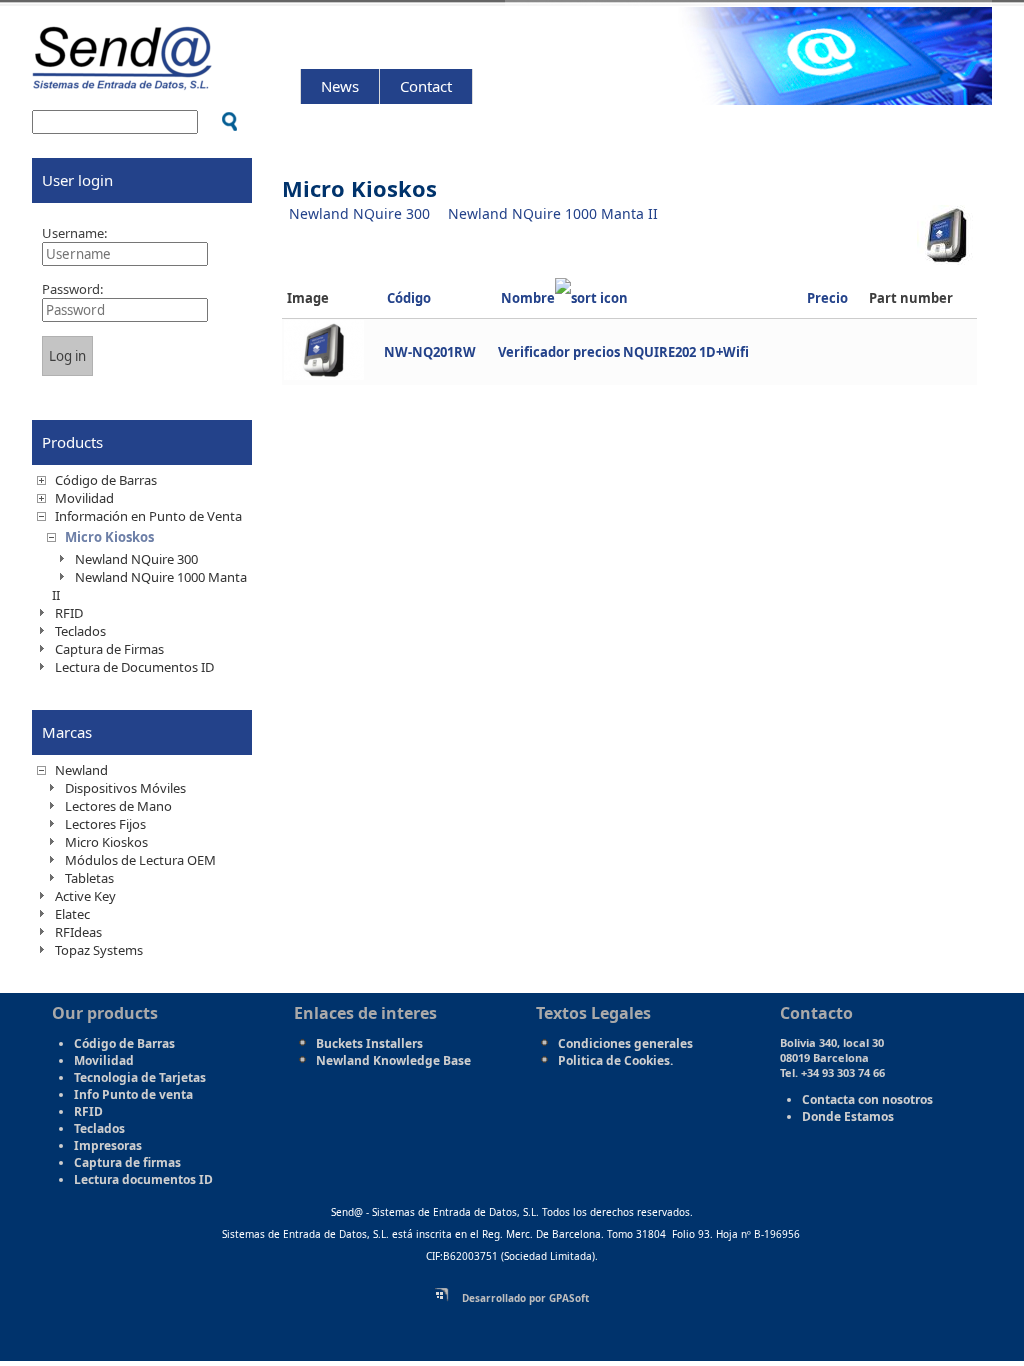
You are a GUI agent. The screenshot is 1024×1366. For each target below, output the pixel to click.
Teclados (80, 631)
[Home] (122, 81)
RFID (69, 613)
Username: (74, 233)
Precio (827, 298)
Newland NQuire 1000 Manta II (553, 213)
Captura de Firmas (109, 649)
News (340, 86)
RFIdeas (78, 932)
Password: (72, 289)
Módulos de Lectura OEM (140, 860)
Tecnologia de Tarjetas (140, 1077)
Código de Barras (106, 480)
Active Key (85, 896)
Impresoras (108, 1145)
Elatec (72, 914)
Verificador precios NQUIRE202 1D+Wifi (623, 352)
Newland (81, 770)
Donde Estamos (848, 1116)
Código (409, 298)
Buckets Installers (369, 1043)
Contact (426, 86)
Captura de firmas (127, 1162)
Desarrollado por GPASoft (524, 1298)
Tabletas (89, 878)
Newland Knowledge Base (393, 1060)
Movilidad (84, 498)
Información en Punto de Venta (148, 516)
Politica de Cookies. (615, 1060)
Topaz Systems (99, 950)
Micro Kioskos (109, 537)
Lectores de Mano (118, 806)
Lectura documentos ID (143, 1179)
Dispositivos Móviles (125, 788)
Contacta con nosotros (867, 1099)
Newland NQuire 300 (359, 213)
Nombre (528, 298)
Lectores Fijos (105, 824)
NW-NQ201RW (430, 352)
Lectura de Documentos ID (134, 667)
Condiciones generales (625, 1043)
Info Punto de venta (133, 1094)
